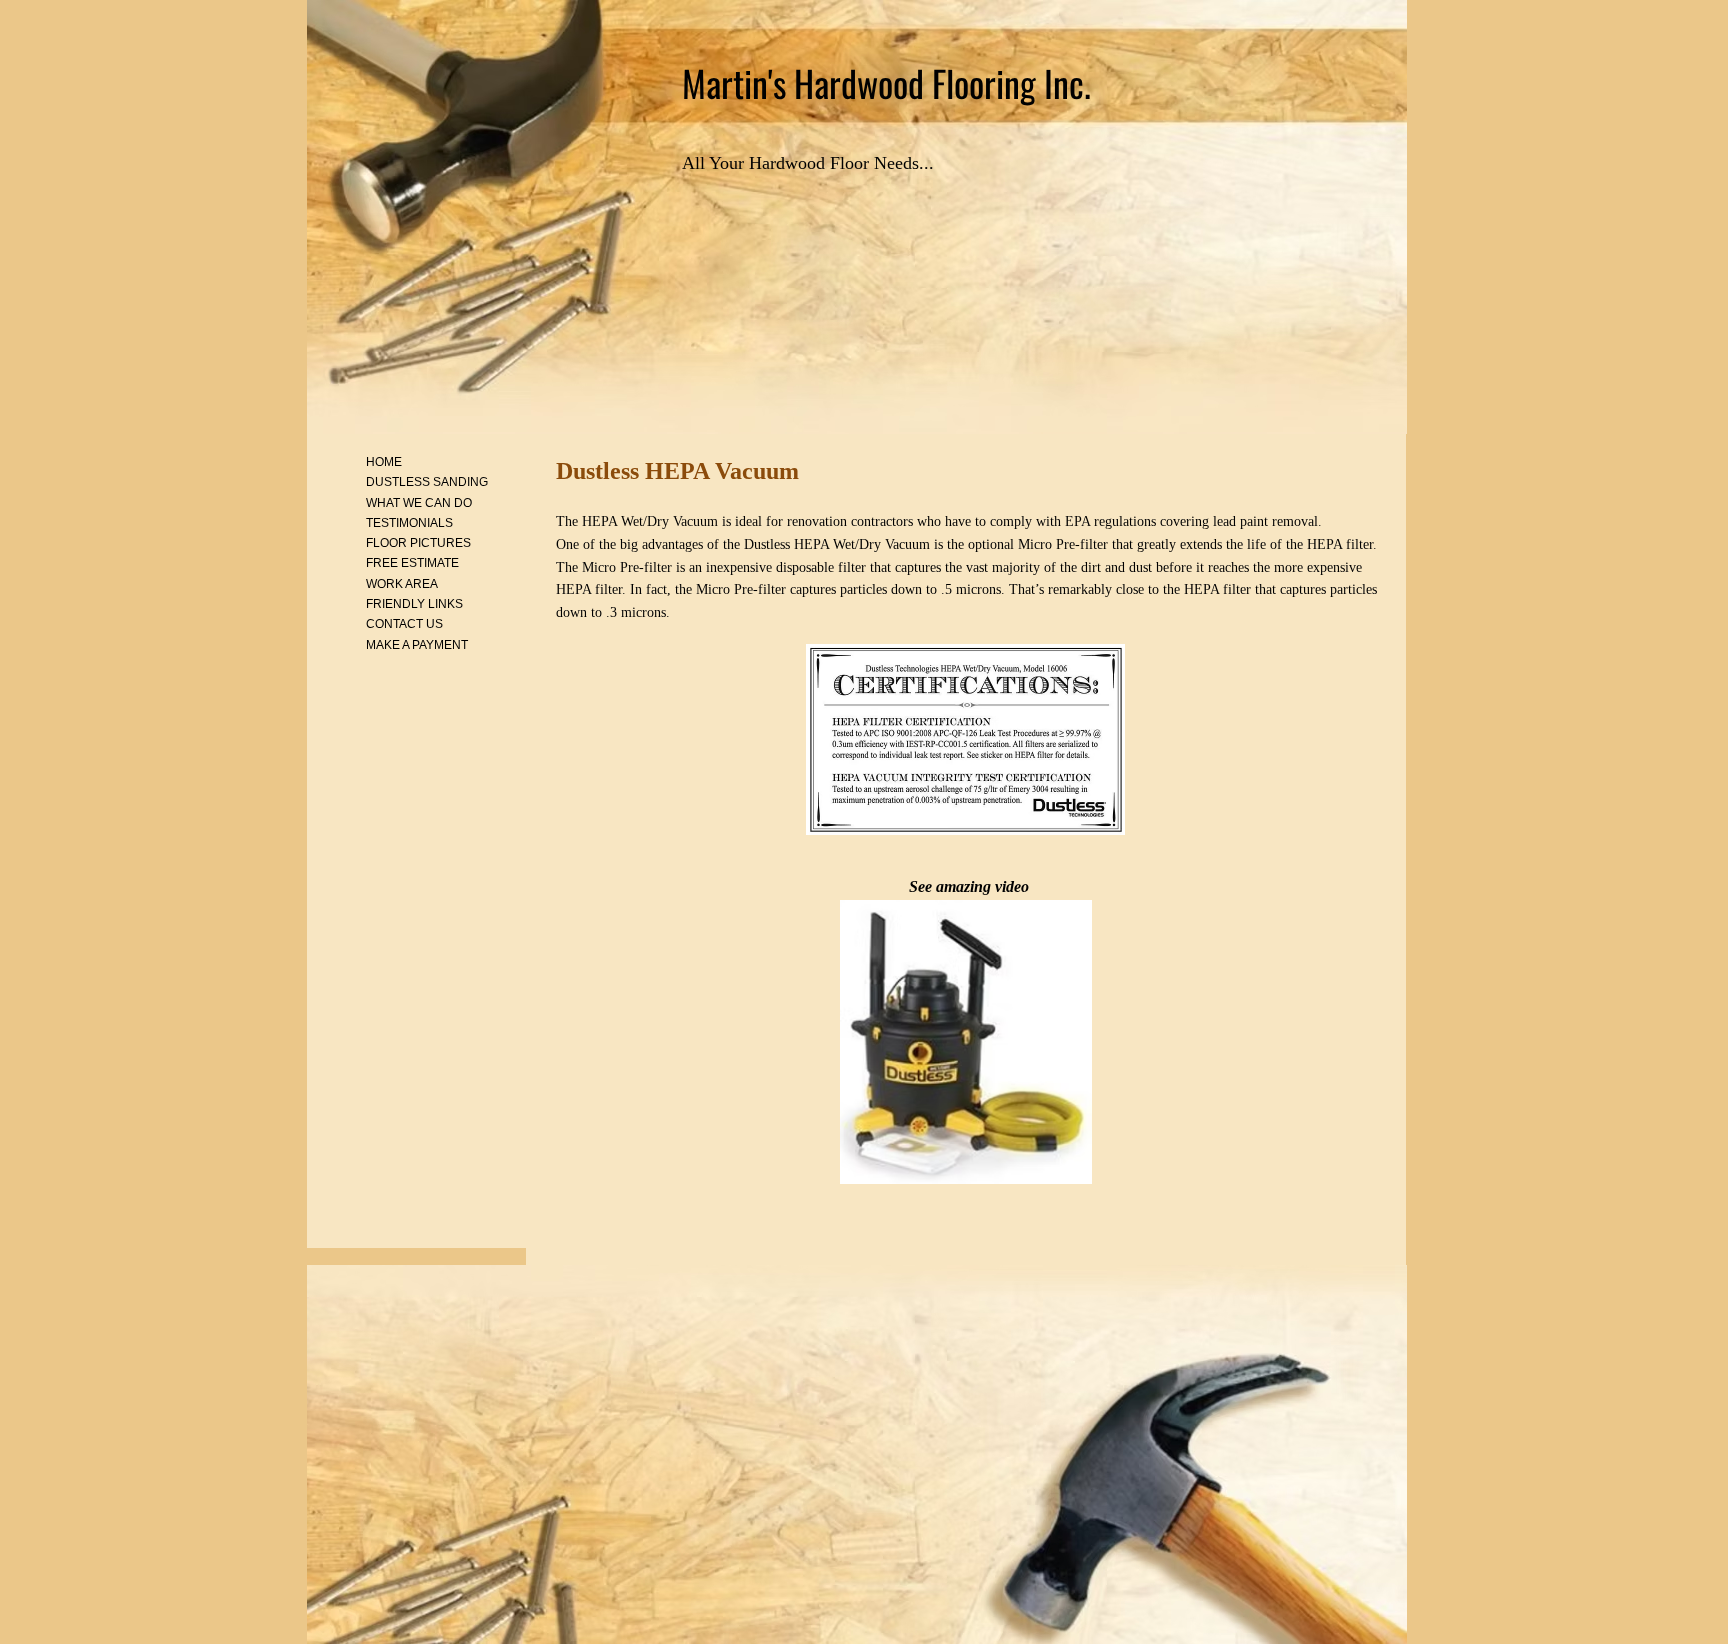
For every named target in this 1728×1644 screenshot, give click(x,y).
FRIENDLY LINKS (414, 604)
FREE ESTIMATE (412, 563)
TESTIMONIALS (409, 523)
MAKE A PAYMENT (417, 645)
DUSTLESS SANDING (427, 482)
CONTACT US (404, 624)
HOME (384, 462)
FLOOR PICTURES (418, 543)
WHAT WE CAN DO (419, 503)
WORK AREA (402, 584)
